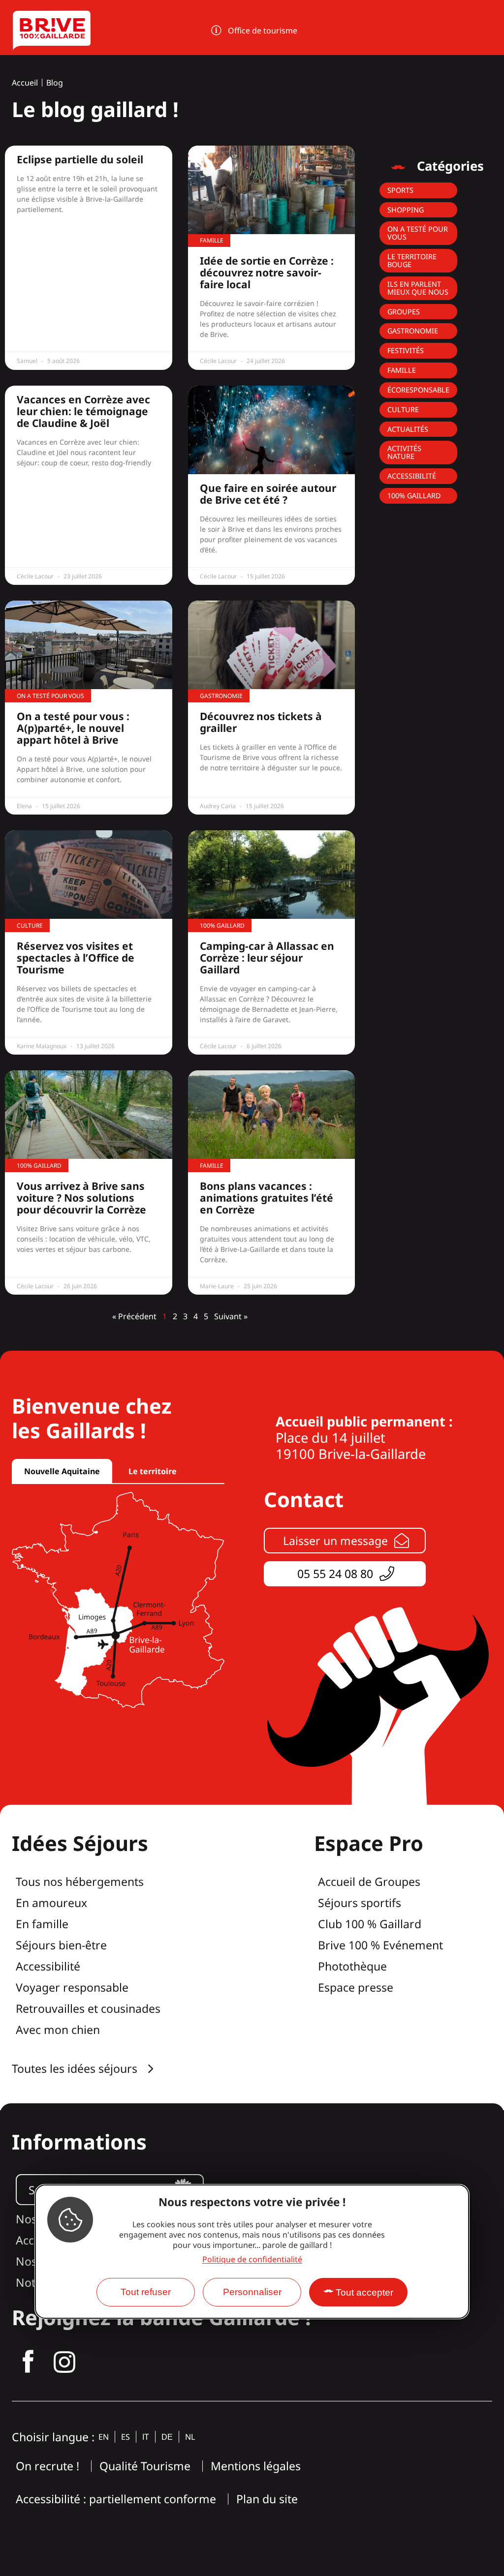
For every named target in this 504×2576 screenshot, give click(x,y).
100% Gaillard (414, 496)
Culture (403, 409)
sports (400, 190)
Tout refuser (146, 2292)
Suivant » (231, 1316)
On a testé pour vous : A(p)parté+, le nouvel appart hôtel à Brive (73, 728)
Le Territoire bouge (412, 260)
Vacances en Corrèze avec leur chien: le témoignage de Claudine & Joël (83, 411)
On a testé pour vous (418, 233)
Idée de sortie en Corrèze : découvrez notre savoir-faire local (267, 273)
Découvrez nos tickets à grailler (261, 722)
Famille (402, 370)
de (167, 2437)
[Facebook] (28, 2362)
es (126, 2437)
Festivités (406, 350)
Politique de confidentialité (252, 2259)
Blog (55, 83)
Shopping (406, 210)
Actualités (408, 429)
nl (190, 2437)
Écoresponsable (418, 390)
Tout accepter (364, 2292)
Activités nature (404, 452)
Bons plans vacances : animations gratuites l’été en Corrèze (267, 1198)
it (146, 2437)
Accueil (25, 83)
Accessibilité (412, 476)
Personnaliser (252, 2292)
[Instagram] (64, 2362)
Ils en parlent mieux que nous (418, 288)
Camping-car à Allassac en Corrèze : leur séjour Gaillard (267, 958)
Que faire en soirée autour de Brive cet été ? (268, 494)
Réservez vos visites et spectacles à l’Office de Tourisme (76, 958)
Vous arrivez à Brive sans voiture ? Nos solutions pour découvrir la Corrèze (81, 1198)
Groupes (404, 312)
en (104, 2437)
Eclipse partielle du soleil (80, 159)
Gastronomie (413, 331)
